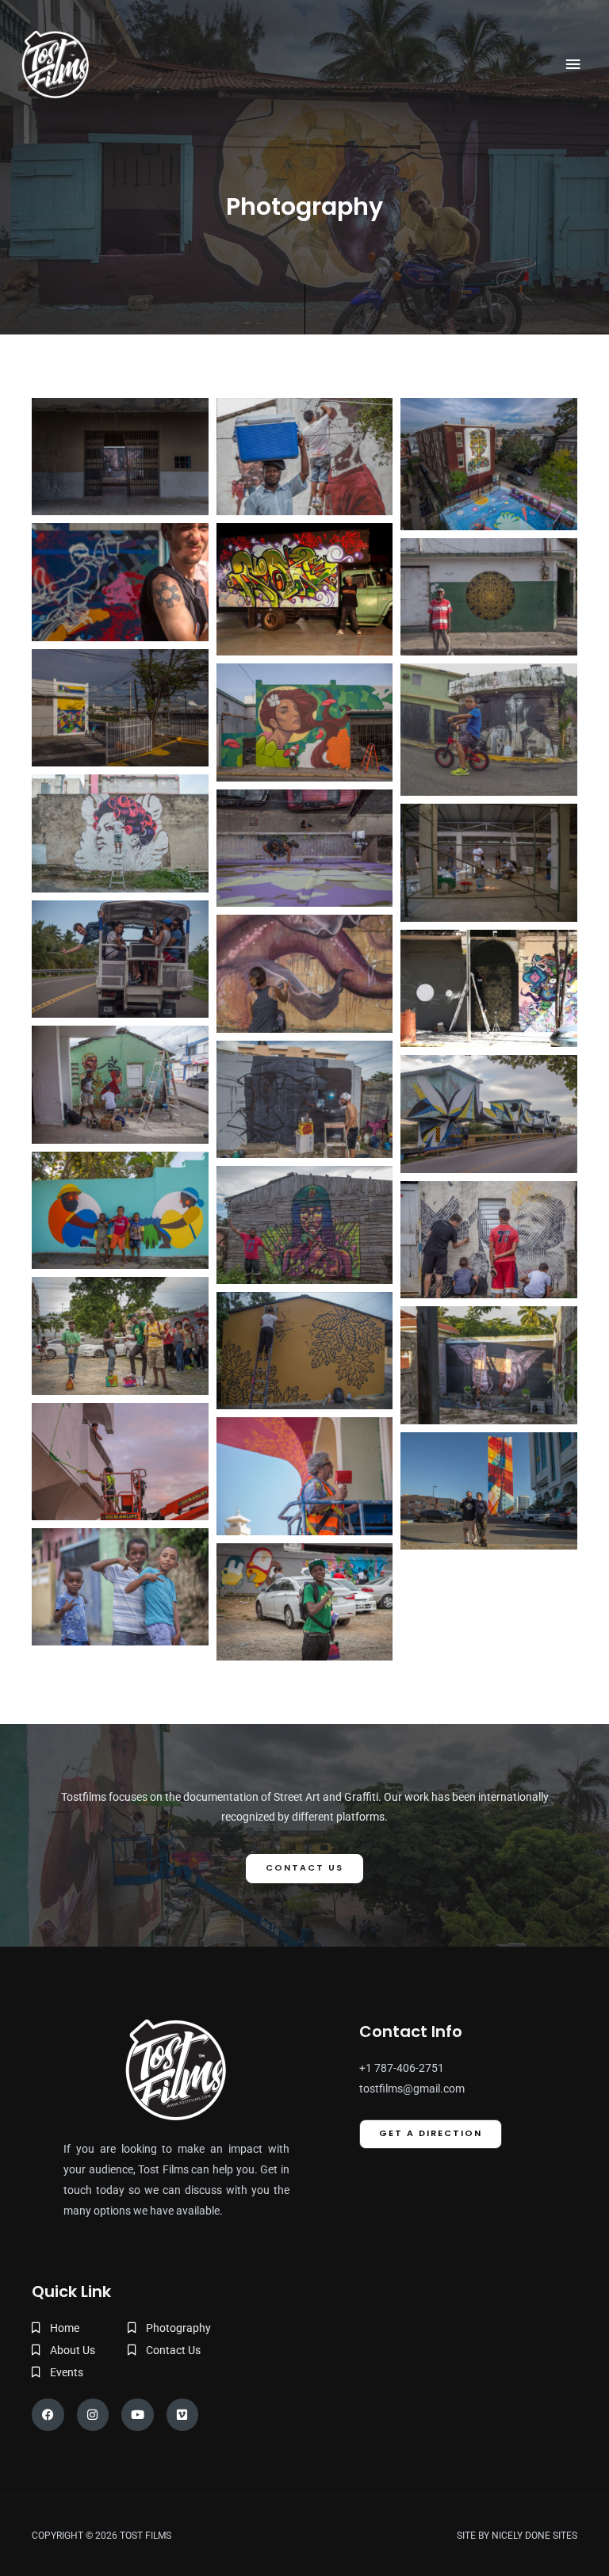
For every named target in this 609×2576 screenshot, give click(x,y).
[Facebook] (48, 2415)
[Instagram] (93, 2415)
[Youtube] (138, 2415)
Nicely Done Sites (534, 2536)
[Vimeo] (183, 2415)
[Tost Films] (56, 64)
